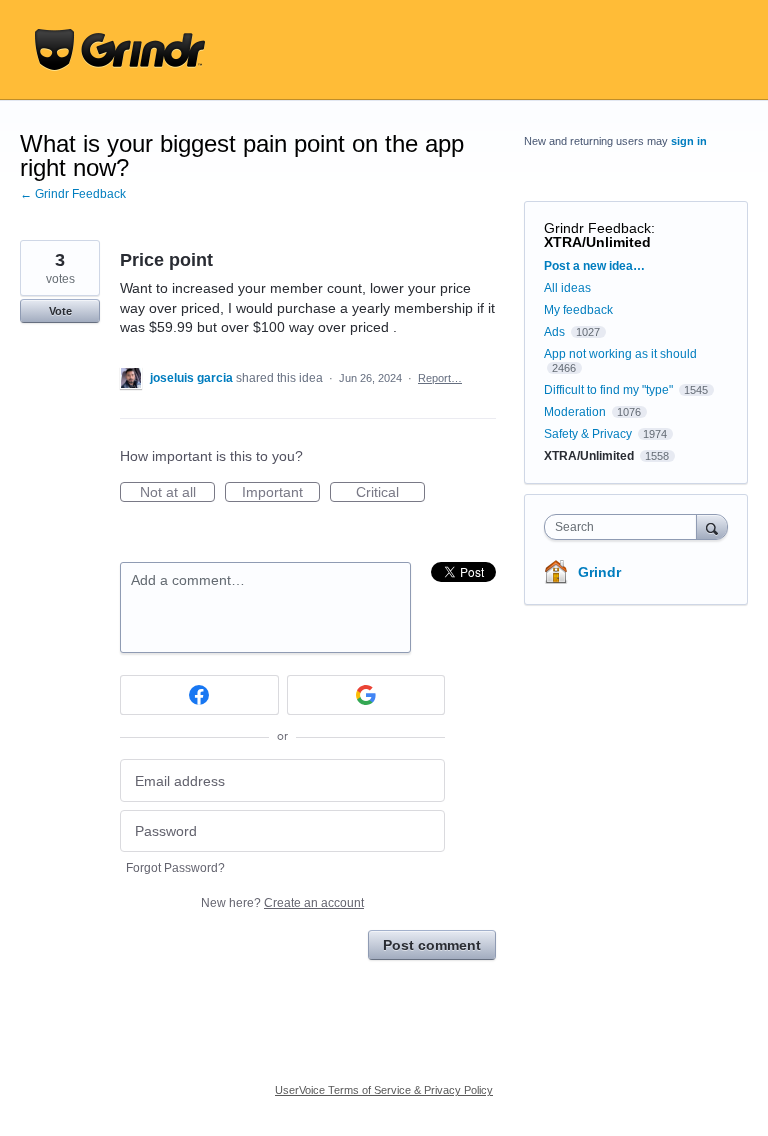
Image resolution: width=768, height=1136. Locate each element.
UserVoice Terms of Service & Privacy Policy (384, 1090)
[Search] (712, 526)
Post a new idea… (594, 266)
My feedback (578, 310)
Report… (440, 378)
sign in (689, 141)
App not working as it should (620, 354)
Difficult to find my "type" (608, 390)
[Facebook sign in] (199, 695)
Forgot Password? (175, 868)
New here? (282, 903)
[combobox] (625, 527)
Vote (60, 311)
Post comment (432, 945)
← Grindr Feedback (73, 194)
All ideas (567, 288)
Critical (390, 493)
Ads (554, 332)
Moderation (576, 412)
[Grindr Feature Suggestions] (120, 50)
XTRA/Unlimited (597, 242)
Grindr (599, 572)
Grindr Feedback (597, 228)
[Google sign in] (366, 695)
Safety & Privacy (589, 434)
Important (281, 493)
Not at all (177, 493)
